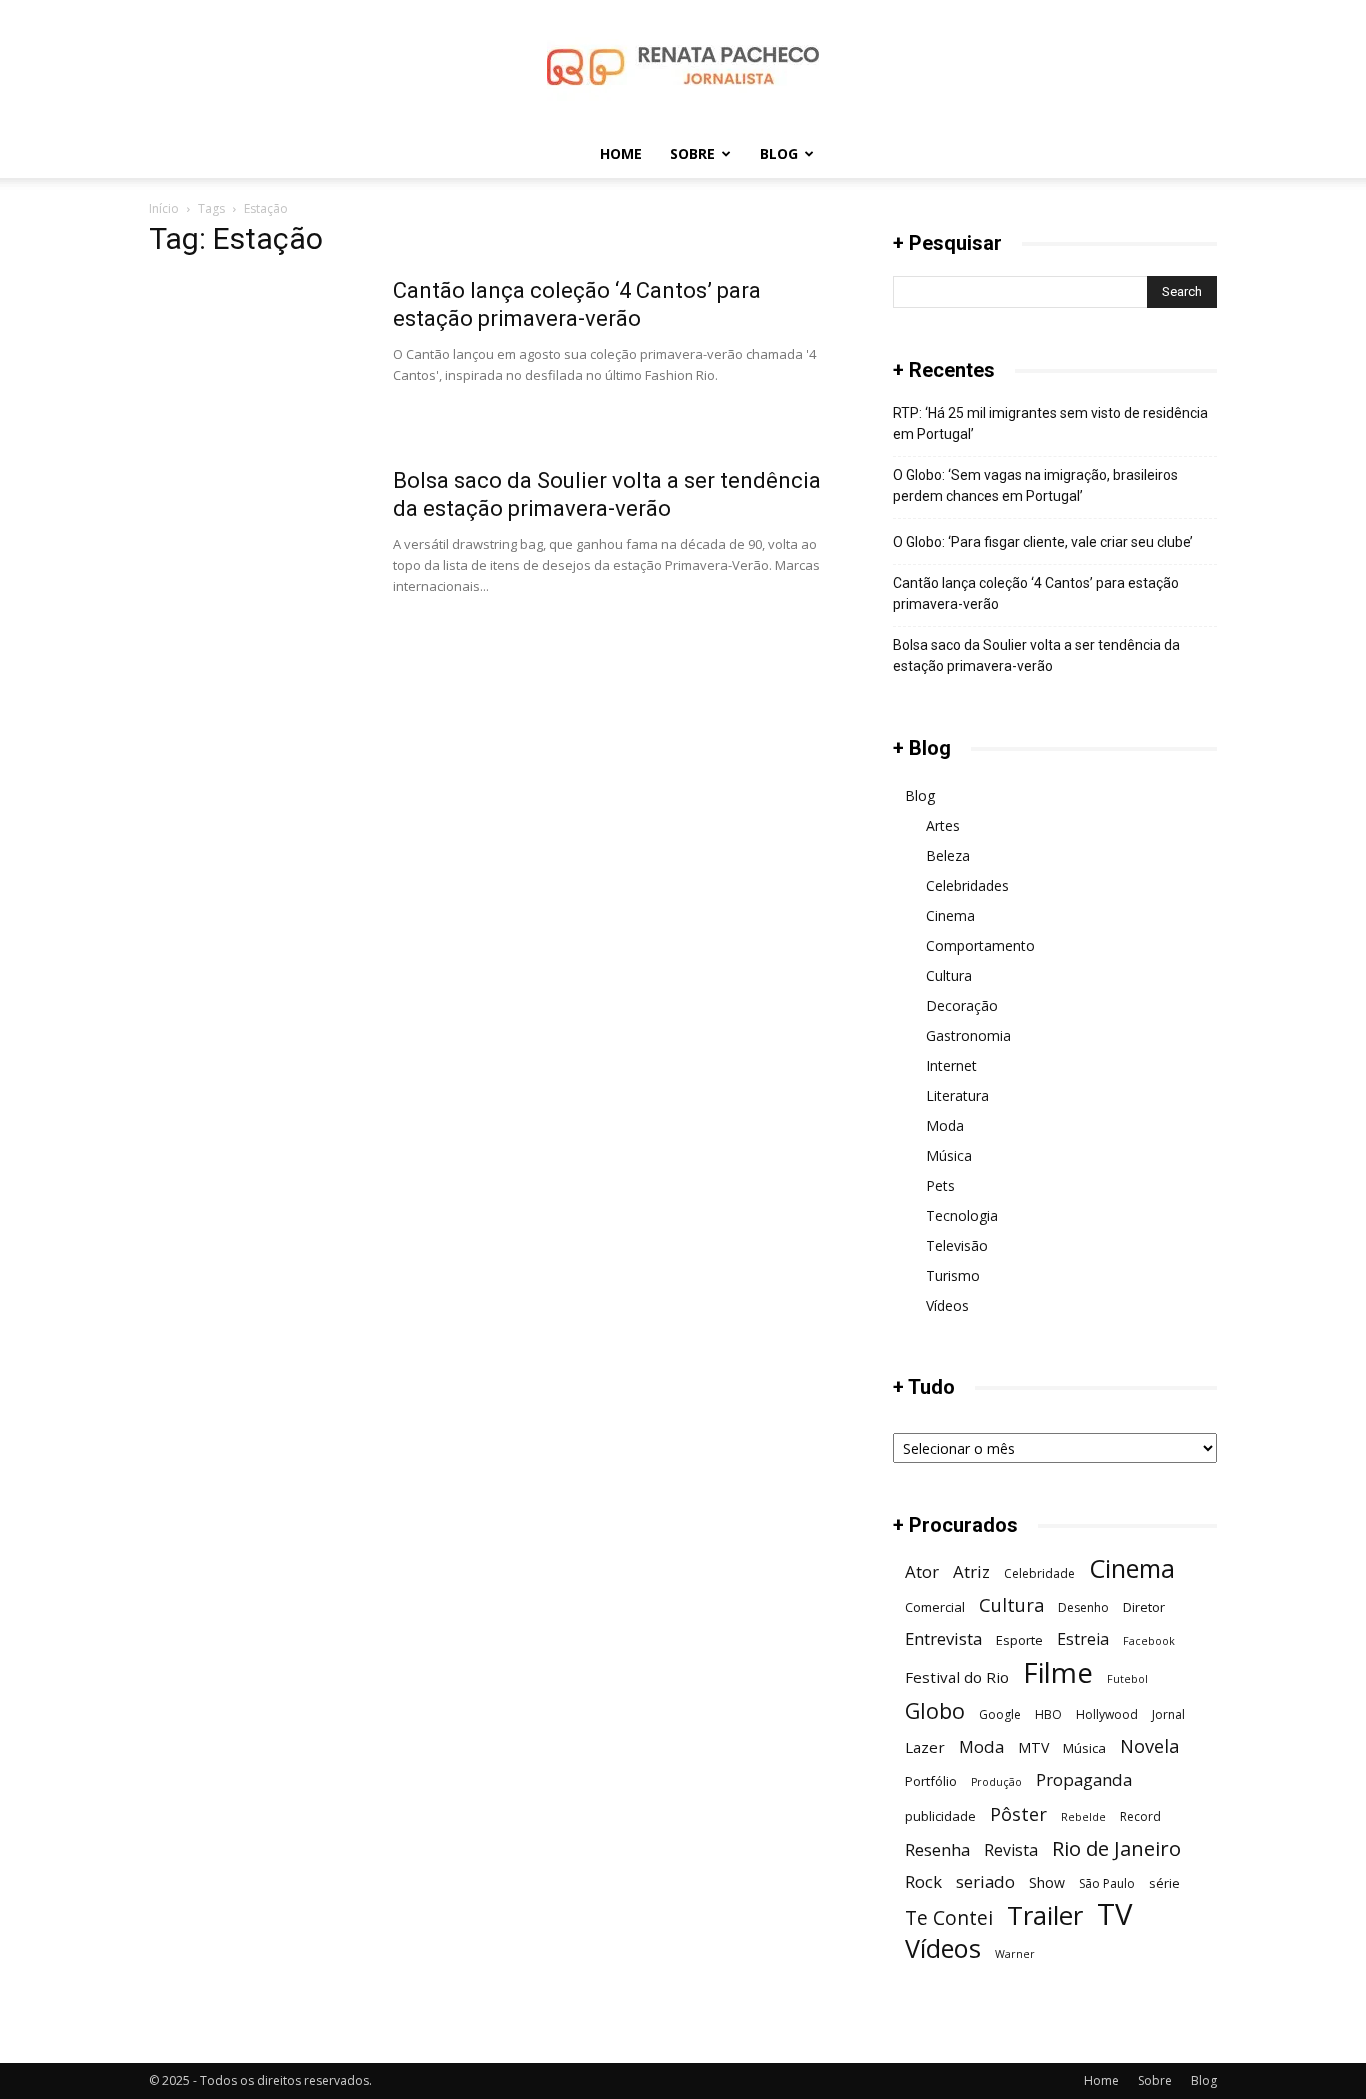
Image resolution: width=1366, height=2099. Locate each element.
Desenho (1083, 1607)
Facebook (1149, 1641)
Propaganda (1084, 1779)
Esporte (1019, 1640)
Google (1000, 1714)
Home (621, 153)
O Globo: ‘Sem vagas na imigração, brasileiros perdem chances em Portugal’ (1035, 485)
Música (949, 1155)
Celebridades (967, 885)
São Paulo (1107, 1883)
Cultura (949, 975)
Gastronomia (968, 1035)
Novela (1149, 1745)
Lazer (925, 1747)
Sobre (692, 153)
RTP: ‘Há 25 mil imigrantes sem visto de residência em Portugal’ (1050, 423)
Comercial (935, 1607)
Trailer (1045, 1915)
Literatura (957, 1095)
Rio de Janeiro (1116, 1848)
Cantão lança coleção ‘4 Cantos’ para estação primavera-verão (1036, 593)
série (1164, 1883)
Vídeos (947, 1305)
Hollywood (1107, 1714)
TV (1114, 1914)
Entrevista (943, 1638)
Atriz (971, 1571)
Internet (951, 1065)
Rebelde (1083, 1817)
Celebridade (1039, 1573)
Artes (943, 825)
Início (164, 208)
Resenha (937, 1849)
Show (1047, 1882)
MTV (1033, 1747)
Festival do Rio (957, 1677)
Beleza (948, 855)
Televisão (957, 1245)
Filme (1058, 1672)
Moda (945, 1125)
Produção (996, 1782)
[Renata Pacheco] (683, 66)
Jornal (1168, 1714)
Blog (779, 153)
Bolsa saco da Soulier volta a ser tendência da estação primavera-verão (1036, 655)
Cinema (950, 915)
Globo (935, 1710)
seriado (985, 1881)
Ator (922, 1571)
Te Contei (949, 1917)
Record (1140, 1816)
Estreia (1083, 1639)
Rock (923, 1881)
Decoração (962, 1005)
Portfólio (931, 1781)
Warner (1015, 1954)
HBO (1048, 1714)
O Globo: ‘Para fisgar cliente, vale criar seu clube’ (1043, 542)
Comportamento (980, 945)
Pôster (1018, 1813)
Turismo (953, 1275)
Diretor (1144, 1607)
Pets (940, 1185)
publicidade (940, 1816)
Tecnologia (962, 1215)
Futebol (1127, 1679)
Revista (1011, 1850)
